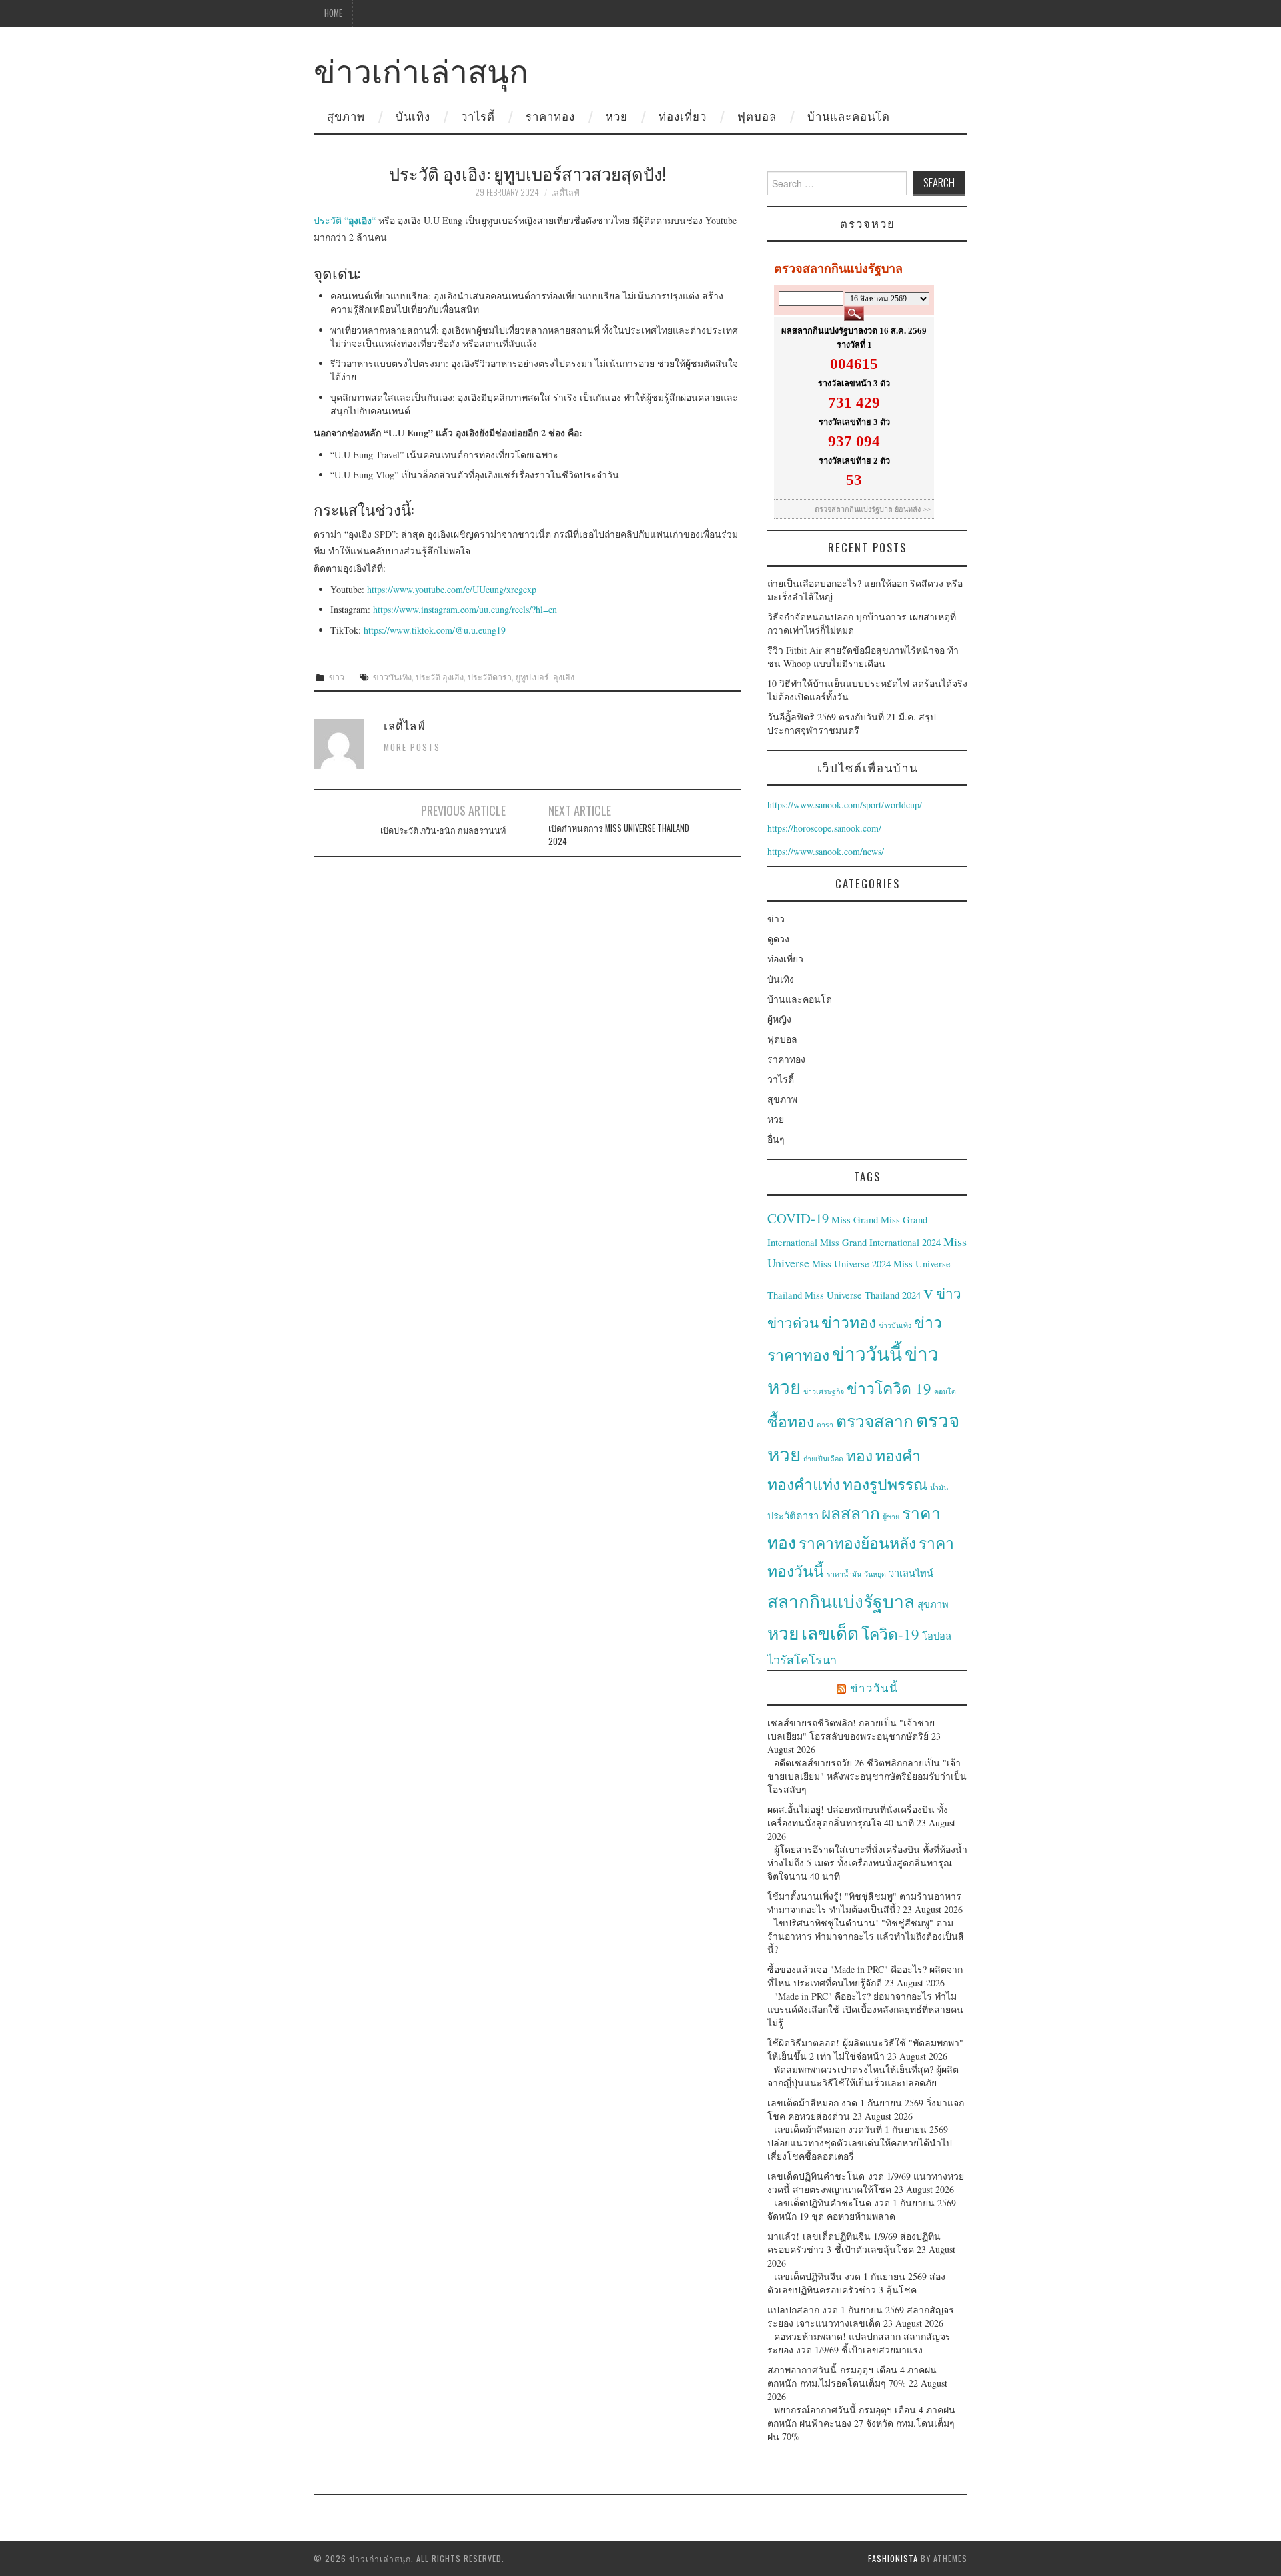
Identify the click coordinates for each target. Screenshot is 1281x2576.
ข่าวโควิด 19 (889, 1388)
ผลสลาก (851, 1513)
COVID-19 (798, 1218)
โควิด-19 (890, 1634)
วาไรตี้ (478, 116)
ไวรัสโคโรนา (802, 1660)
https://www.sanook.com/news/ (826, 851)
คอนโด (945, 1391)
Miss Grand (855, 1220)
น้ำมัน (939, 1487)
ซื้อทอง (791, 1421)
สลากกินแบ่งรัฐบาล (841, 1601)
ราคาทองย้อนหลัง (857, 1543)
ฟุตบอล (757, 116)
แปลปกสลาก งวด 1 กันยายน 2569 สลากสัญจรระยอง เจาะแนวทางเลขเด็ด (861, 2316)
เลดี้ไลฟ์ (565, 192)
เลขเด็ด (830, 1633)
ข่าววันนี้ (867, 1353)
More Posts (412, 747)
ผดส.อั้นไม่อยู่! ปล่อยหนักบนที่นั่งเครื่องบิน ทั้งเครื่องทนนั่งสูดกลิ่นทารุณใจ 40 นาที (858, 1816)
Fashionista (893, 2558)
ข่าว (337, 677)
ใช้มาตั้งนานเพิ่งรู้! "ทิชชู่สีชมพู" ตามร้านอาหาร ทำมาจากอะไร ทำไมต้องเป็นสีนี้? (864, 1903)
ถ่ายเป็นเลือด (823, 1459)
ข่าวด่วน (793, 1323)
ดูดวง (778, 939)
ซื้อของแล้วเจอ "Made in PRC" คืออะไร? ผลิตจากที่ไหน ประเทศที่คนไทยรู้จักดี (865, 1976)
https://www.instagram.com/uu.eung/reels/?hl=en (465, 609)
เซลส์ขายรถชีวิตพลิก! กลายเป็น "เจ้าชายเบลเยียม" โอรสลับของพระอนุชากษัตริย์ (851, 1729)
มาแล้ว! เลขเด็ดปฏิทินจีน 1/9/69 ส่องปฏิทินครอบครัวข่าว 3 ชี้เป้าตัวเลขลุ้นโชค (854, 2243)
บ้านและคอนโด (849, 116)
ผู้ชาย (891, 1517)
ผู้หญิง (779, 1019)
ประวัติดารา (490, 677)
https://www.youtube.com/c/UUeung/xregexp (452, 589)
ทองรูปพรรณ (885, 1484)
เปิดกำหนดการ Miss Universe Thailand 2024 (619, 835)
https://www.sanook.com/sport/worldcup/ (845, 805)
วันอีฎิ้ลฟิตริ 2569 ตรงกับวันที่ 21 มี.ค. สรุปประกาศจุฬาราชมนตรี (852, 723)
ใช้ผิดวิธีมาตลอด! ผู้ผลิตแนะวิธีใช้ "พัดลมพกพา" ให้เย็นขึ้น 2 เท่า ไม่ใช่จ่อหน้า (865, 2049)
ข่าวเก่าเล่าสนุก (421, 69)
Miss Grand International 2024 (880, 1242)
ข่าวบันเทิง (392, 677)
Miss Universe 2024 (851, 1264)
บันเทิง (413, 116)
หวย (617, 116)
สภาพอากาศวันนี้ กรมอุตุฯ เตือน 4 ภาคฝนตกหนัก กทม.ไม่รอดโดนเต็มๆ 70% (852, 2376)
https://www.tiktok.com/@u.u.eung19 (435, 630)
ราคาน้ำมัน (844, 1574)
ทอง (859, 1455)
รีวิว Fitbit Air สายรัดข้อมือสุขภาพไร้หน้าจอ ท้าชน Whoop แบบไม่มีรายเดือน (863, 657)
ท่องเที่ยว (683, 116)
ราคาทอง (550, 116)
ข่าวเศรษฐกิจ (824, 1391)
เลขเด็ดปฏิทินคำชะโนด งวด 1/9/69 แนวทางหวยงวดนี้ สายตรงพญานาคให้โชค (866, 2183)
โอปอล (937, 1636)
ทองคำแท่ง (804, 1484)
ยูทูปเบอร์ (532, 677)
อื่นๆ (776, 1139)
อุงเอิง (564, 677)
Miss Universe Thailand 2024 (863, 1295)
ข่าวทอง (849, 1322)
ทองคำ (898, 1455)
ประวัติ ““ (345, 220)
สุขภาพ (346, 116)
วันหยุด (875, 1574)
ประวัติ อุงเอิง (440, 677)
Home (333, 13)
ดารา (825, 1425)
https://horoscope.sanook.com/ (824, 828)
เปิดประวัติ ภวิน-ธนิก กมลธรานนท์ (443, 830)
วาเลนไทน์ (911, 1573)
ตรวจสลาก (875, 1421)
